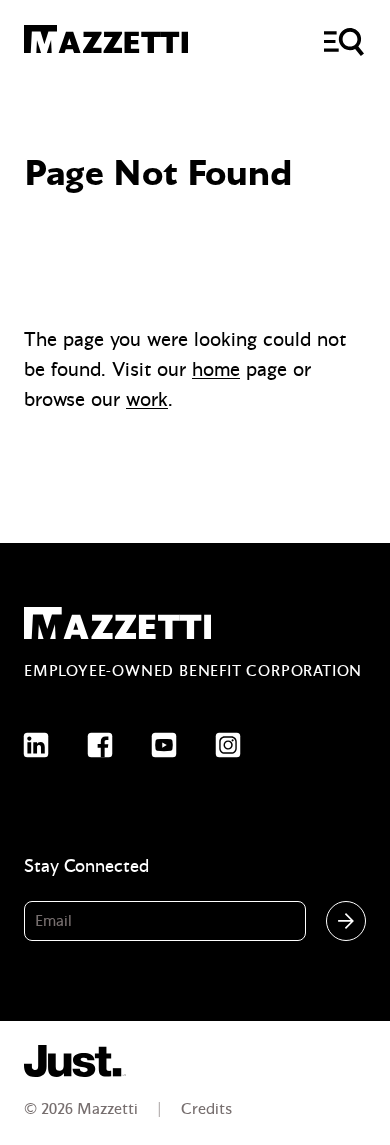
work (147, 399)
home (216, 369)
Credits (206, 1109)
